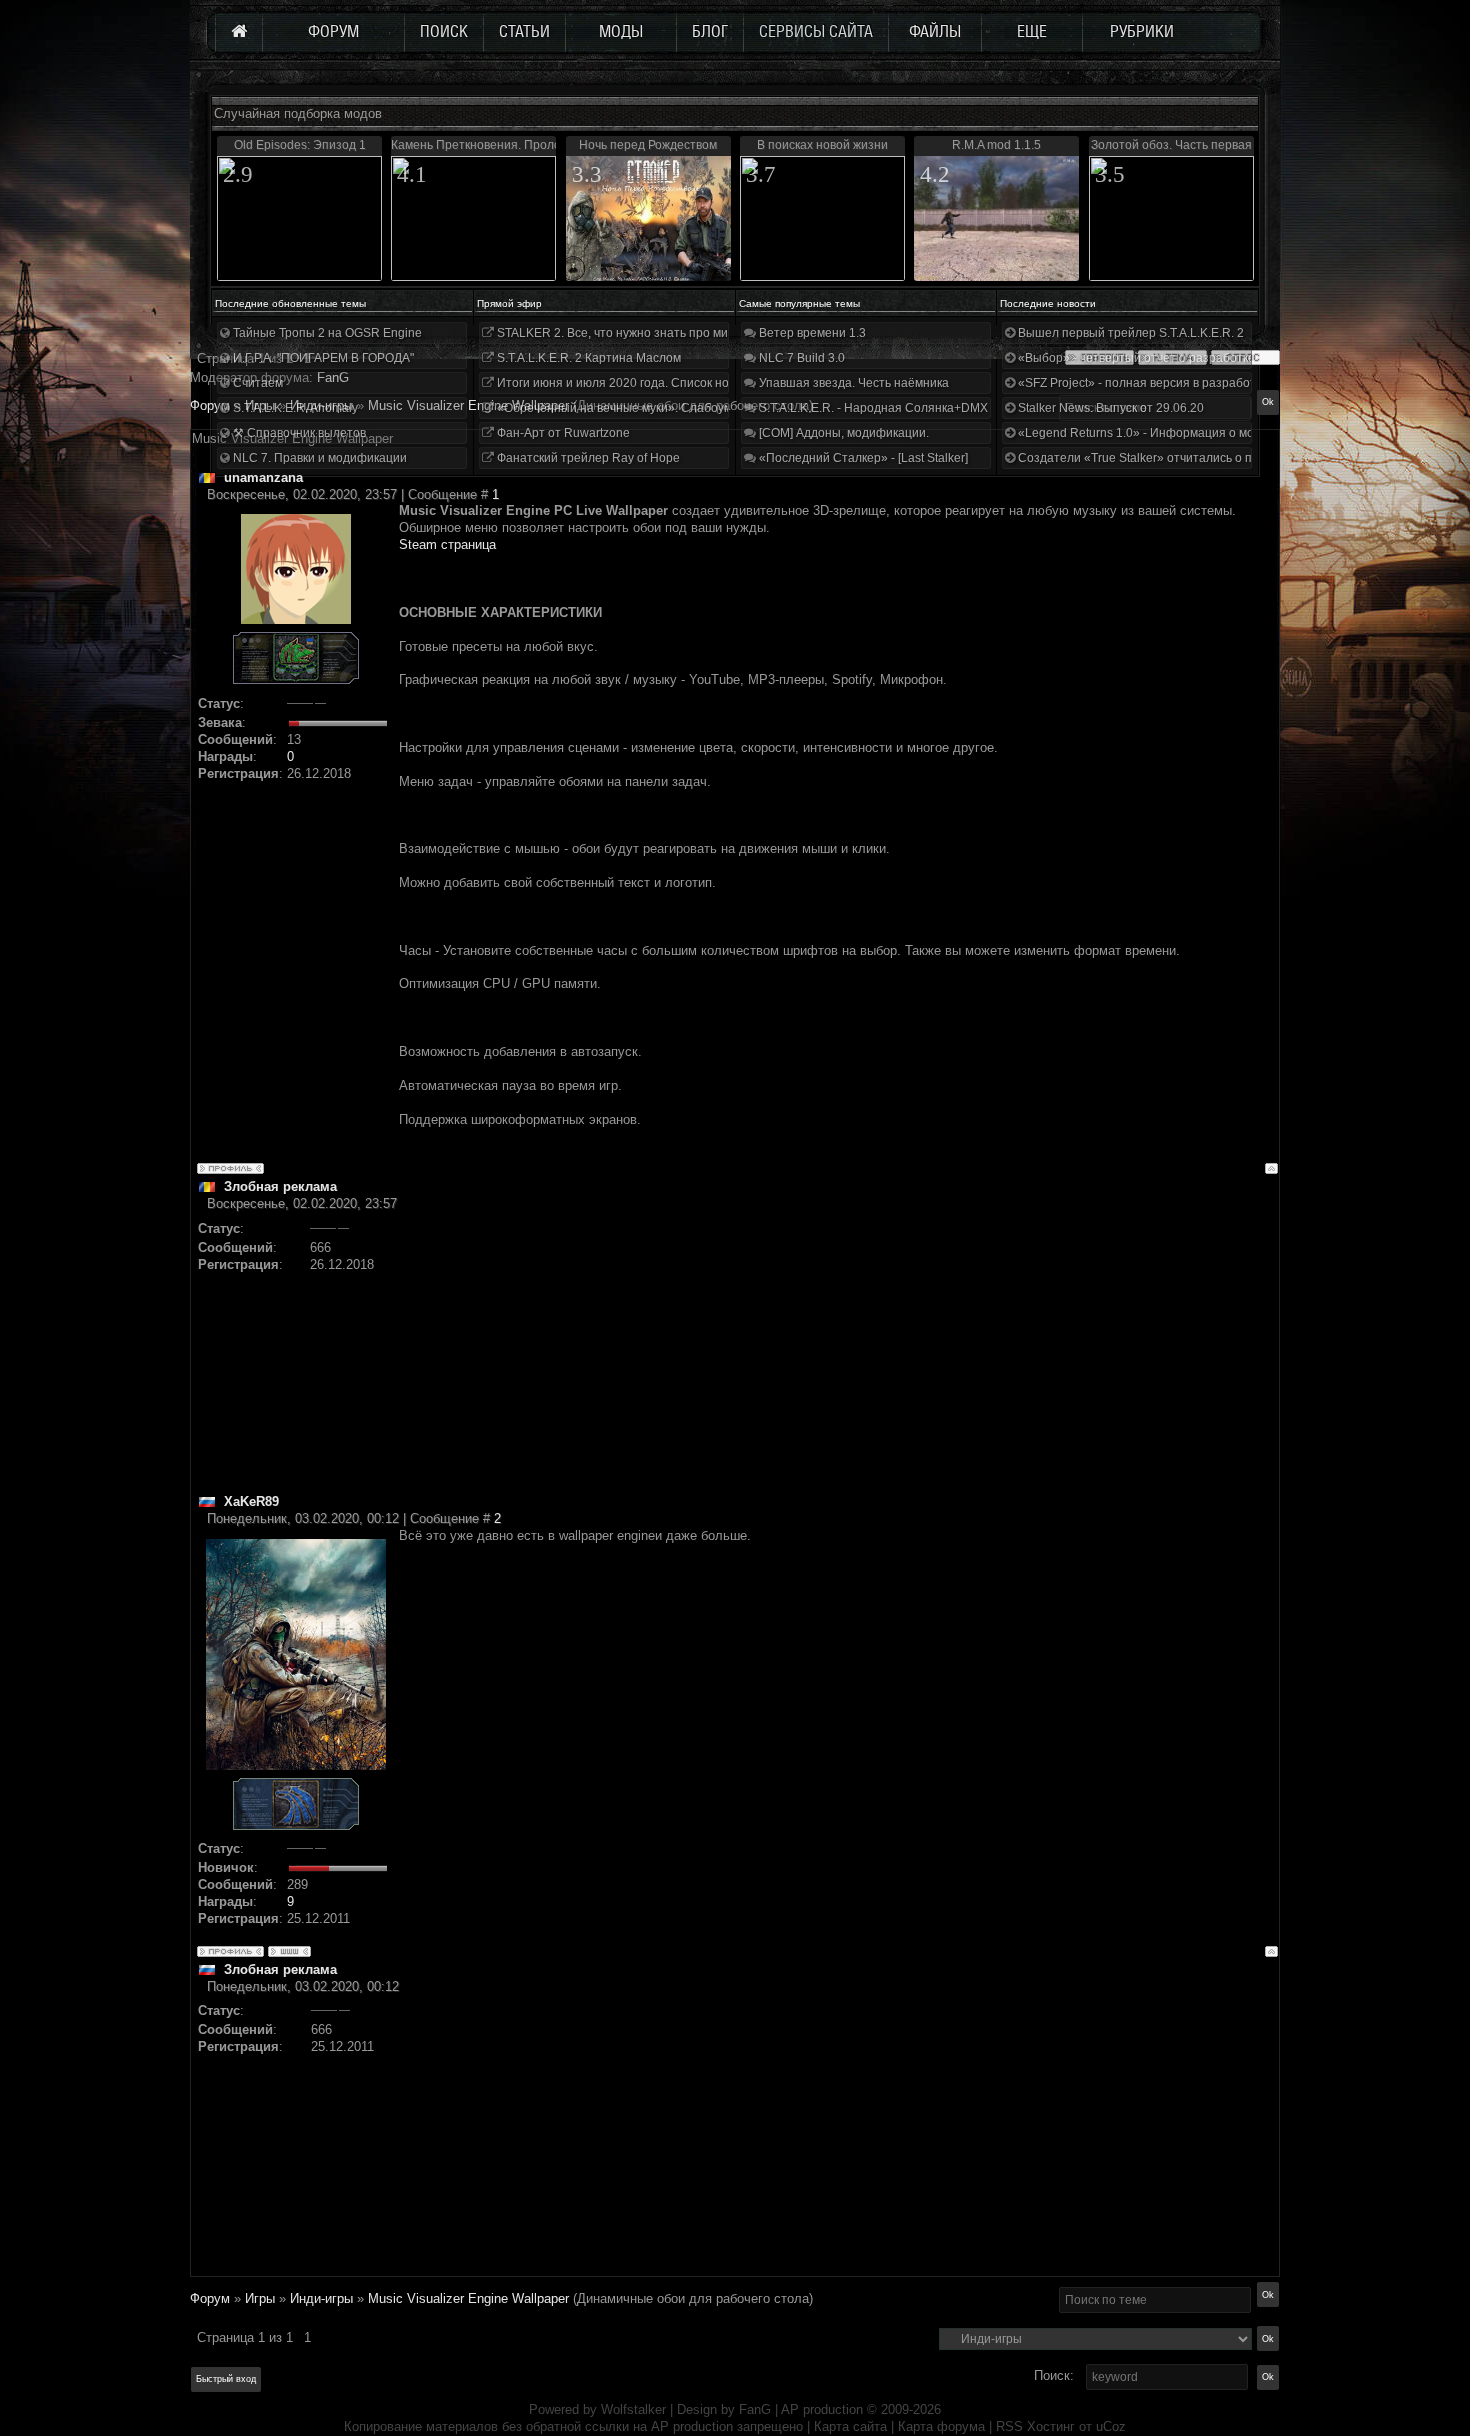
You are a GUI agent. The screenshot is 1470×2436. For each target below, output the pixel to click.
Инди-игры (321, 2298)
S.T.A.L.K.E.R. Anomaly (294, 408)
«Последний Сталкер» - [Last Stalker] (862, 458)
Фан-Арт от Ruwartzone (562, 433)
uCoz (1111, 2426)
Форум (210, 405)
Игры (260, 2298)
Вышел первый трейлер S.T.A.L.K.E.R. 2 (1129, 333)
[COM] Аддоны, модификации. (842, 433)
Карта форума (941, 2426)
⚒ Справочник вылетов (298, 433)
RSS (1009, 2426)
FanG (757, 2409)
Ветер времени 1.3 (811, 333)
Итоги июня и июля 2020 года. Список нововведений (645, 383)
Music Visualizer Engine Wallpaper (468, 405)
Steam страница (447, 544)
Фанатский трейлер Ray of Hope (587, 458)
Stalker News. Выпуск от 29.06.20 (1109, 408)
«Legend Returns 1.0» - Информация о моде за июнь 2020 (1181, 433)
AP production (822, 2409)
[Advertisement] (838, 1353)
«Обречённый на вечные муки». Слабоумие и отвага (645, 408)
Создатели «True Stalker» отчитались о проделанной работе (1190, 458)
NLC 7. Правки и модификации (318, 458)
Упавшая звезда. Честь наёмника (852, 383)
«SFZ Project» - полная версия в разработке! (1143, 383)
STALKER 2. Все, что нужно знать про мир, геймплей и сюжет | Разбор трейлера (723, 333)
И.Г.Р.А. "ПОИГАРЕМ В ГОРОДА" (322, 358)
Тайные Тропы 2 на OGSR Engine (326, 333)
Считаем (256, 383)
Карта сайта (850, 2426)
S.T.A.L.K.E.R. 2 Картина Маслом (587, 358)
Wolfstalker (633, 2409)
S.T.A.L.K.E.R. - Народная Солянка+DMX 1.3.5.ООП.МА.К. (919, 408)
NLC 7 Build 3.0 (800, 358)
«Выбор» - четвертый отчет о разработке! (1136, 358)
